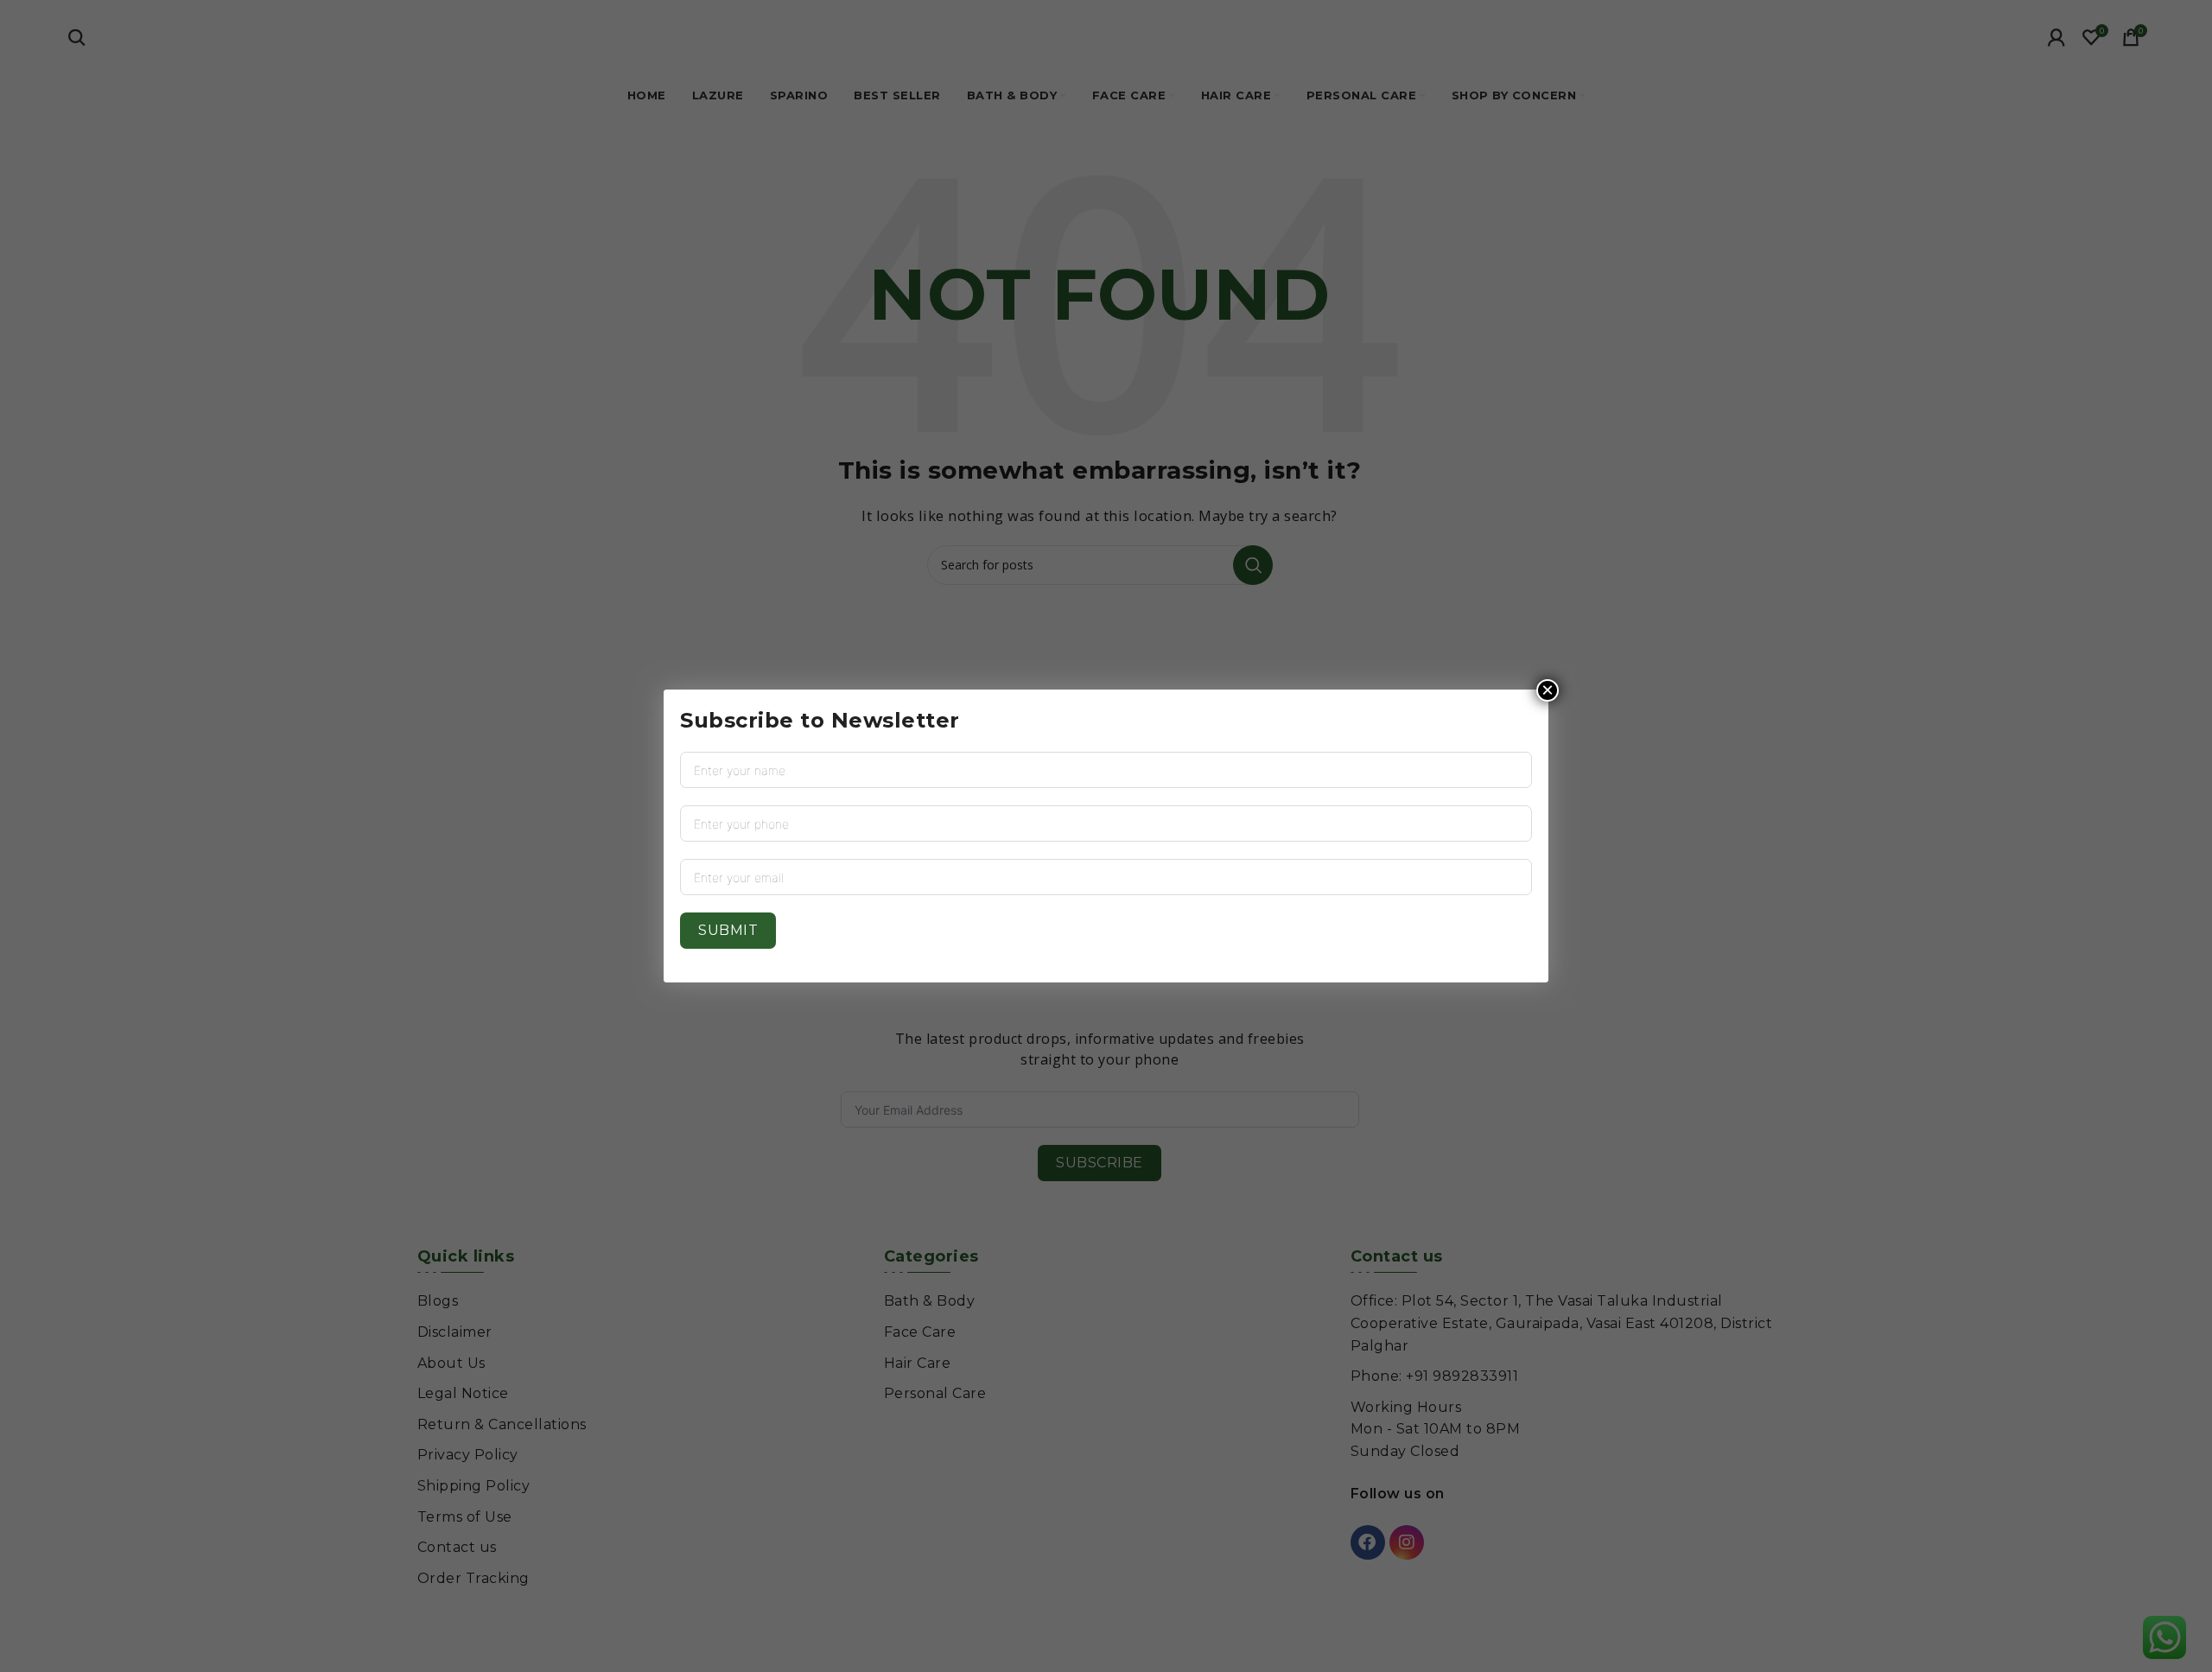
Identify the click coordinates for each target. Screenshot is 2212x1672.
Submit (728, 930)
